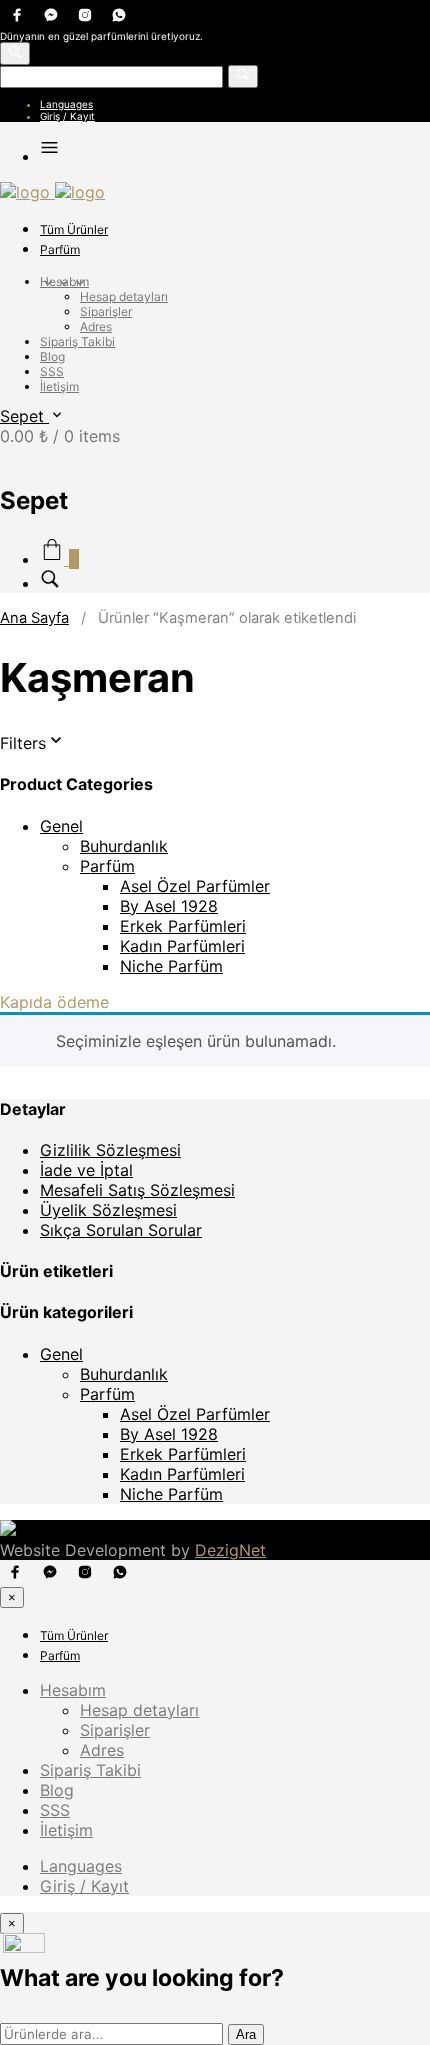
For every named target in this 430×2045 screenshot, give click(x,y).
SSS (52, 371)
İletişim (59, 386)
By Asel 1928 (169, 906)
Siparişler (106, 311)
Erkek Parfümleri (183, 926)
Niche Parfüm (171, 966)
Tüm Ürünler (74, 229)
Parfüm (60, 249)
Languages (66, 104)
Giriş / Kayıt (67, 116)
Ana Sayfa (34, 618)
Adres (96, 326)
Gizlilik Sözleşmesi (110, 1150)
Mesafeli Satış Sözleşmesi (137, 1190)
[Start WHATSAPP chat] (24, 1947)
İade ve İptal (86, 1170)
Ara (246, 2034)
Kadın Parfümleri (182, 946)
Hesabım (64, 281)
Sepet (24, 416)
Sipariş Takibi (77, 341)
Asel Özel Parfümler (195, 886)
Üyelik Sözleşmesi (108, 1210)
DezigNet (230, 1550)
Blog (52, 356)
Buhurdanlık (124, 846)
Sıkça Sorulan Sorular (121, 1230)
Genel (61, 826)
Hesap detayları (124, 296)
